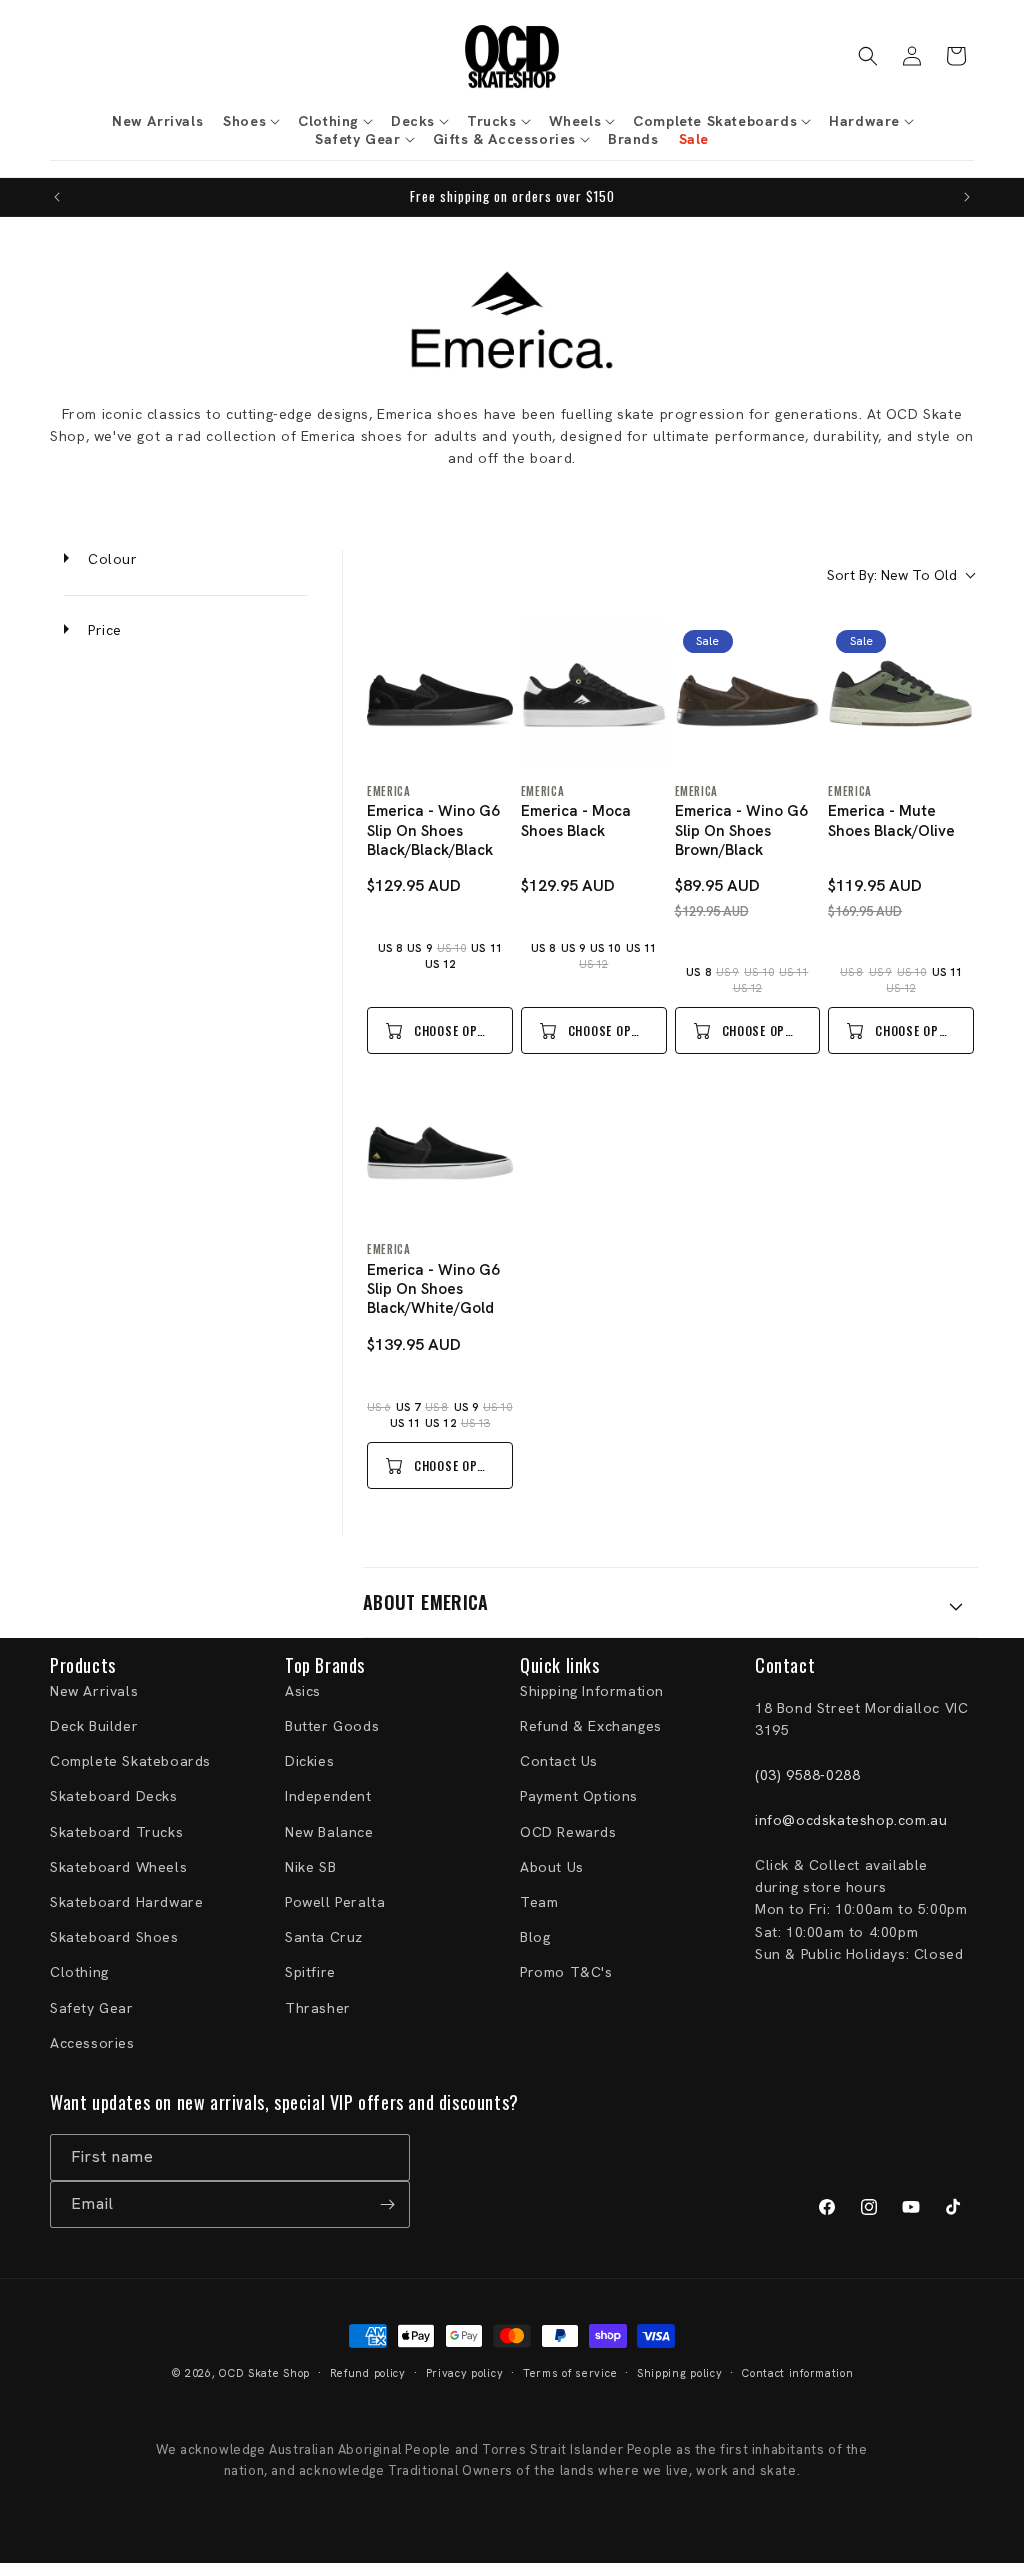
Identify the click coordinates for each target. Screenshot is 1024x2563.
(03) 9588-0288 (807, 1775)
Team (539, 1902)
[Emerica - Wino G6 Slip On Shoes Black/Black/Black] (440, 695)
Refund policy (368, 2373)
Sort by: (892, 575)
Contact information (797, 2373)
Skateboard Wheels (118, 1867)
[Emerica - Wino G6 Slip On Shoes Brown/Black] (748, 695)
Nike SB (310, 1867)
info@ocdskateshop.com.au (851, 1820)
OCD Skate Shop (264, 2373)
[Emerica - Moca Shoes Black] (594, 695)
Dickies (309, 1761)
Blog (535, 1937)
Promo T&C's (566, 1972)
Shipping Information (592, 1691)
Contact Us (559, 1761)
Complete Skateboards (130, 1761)
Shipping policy (680, 2373)
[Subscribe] (387, 2204)
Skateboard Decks (114, 1796)
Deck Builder (94, 1726)
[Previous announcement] (57, 197)
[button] (250, 121)
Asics (303, 1691)
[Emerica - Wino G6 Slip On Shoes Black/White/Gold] (440, 1153)
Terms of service (570, 2373)
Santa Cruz (324, 1937)
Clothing (79, 1972)
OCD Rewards (568, 1832)
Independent (328, 1796)
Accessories (92, 2043)
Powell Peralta (335, 1902)
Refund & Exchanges (591, 1726)
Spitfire (310, 1972)
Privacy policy (465, 2373)
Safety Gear (92, 2008)
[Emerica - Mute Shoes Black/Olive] (901, 695)
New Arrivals (94, 1691)
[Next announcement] (967, 197)
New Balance (329, 1832)
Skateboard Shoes (114, 1937)
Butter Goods (332, 1726)
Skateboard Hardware (126, 1902)
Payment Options (579, 1796)
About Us (552, 1867)
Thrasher (318, 2008)
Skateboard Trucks (116, 1832)
